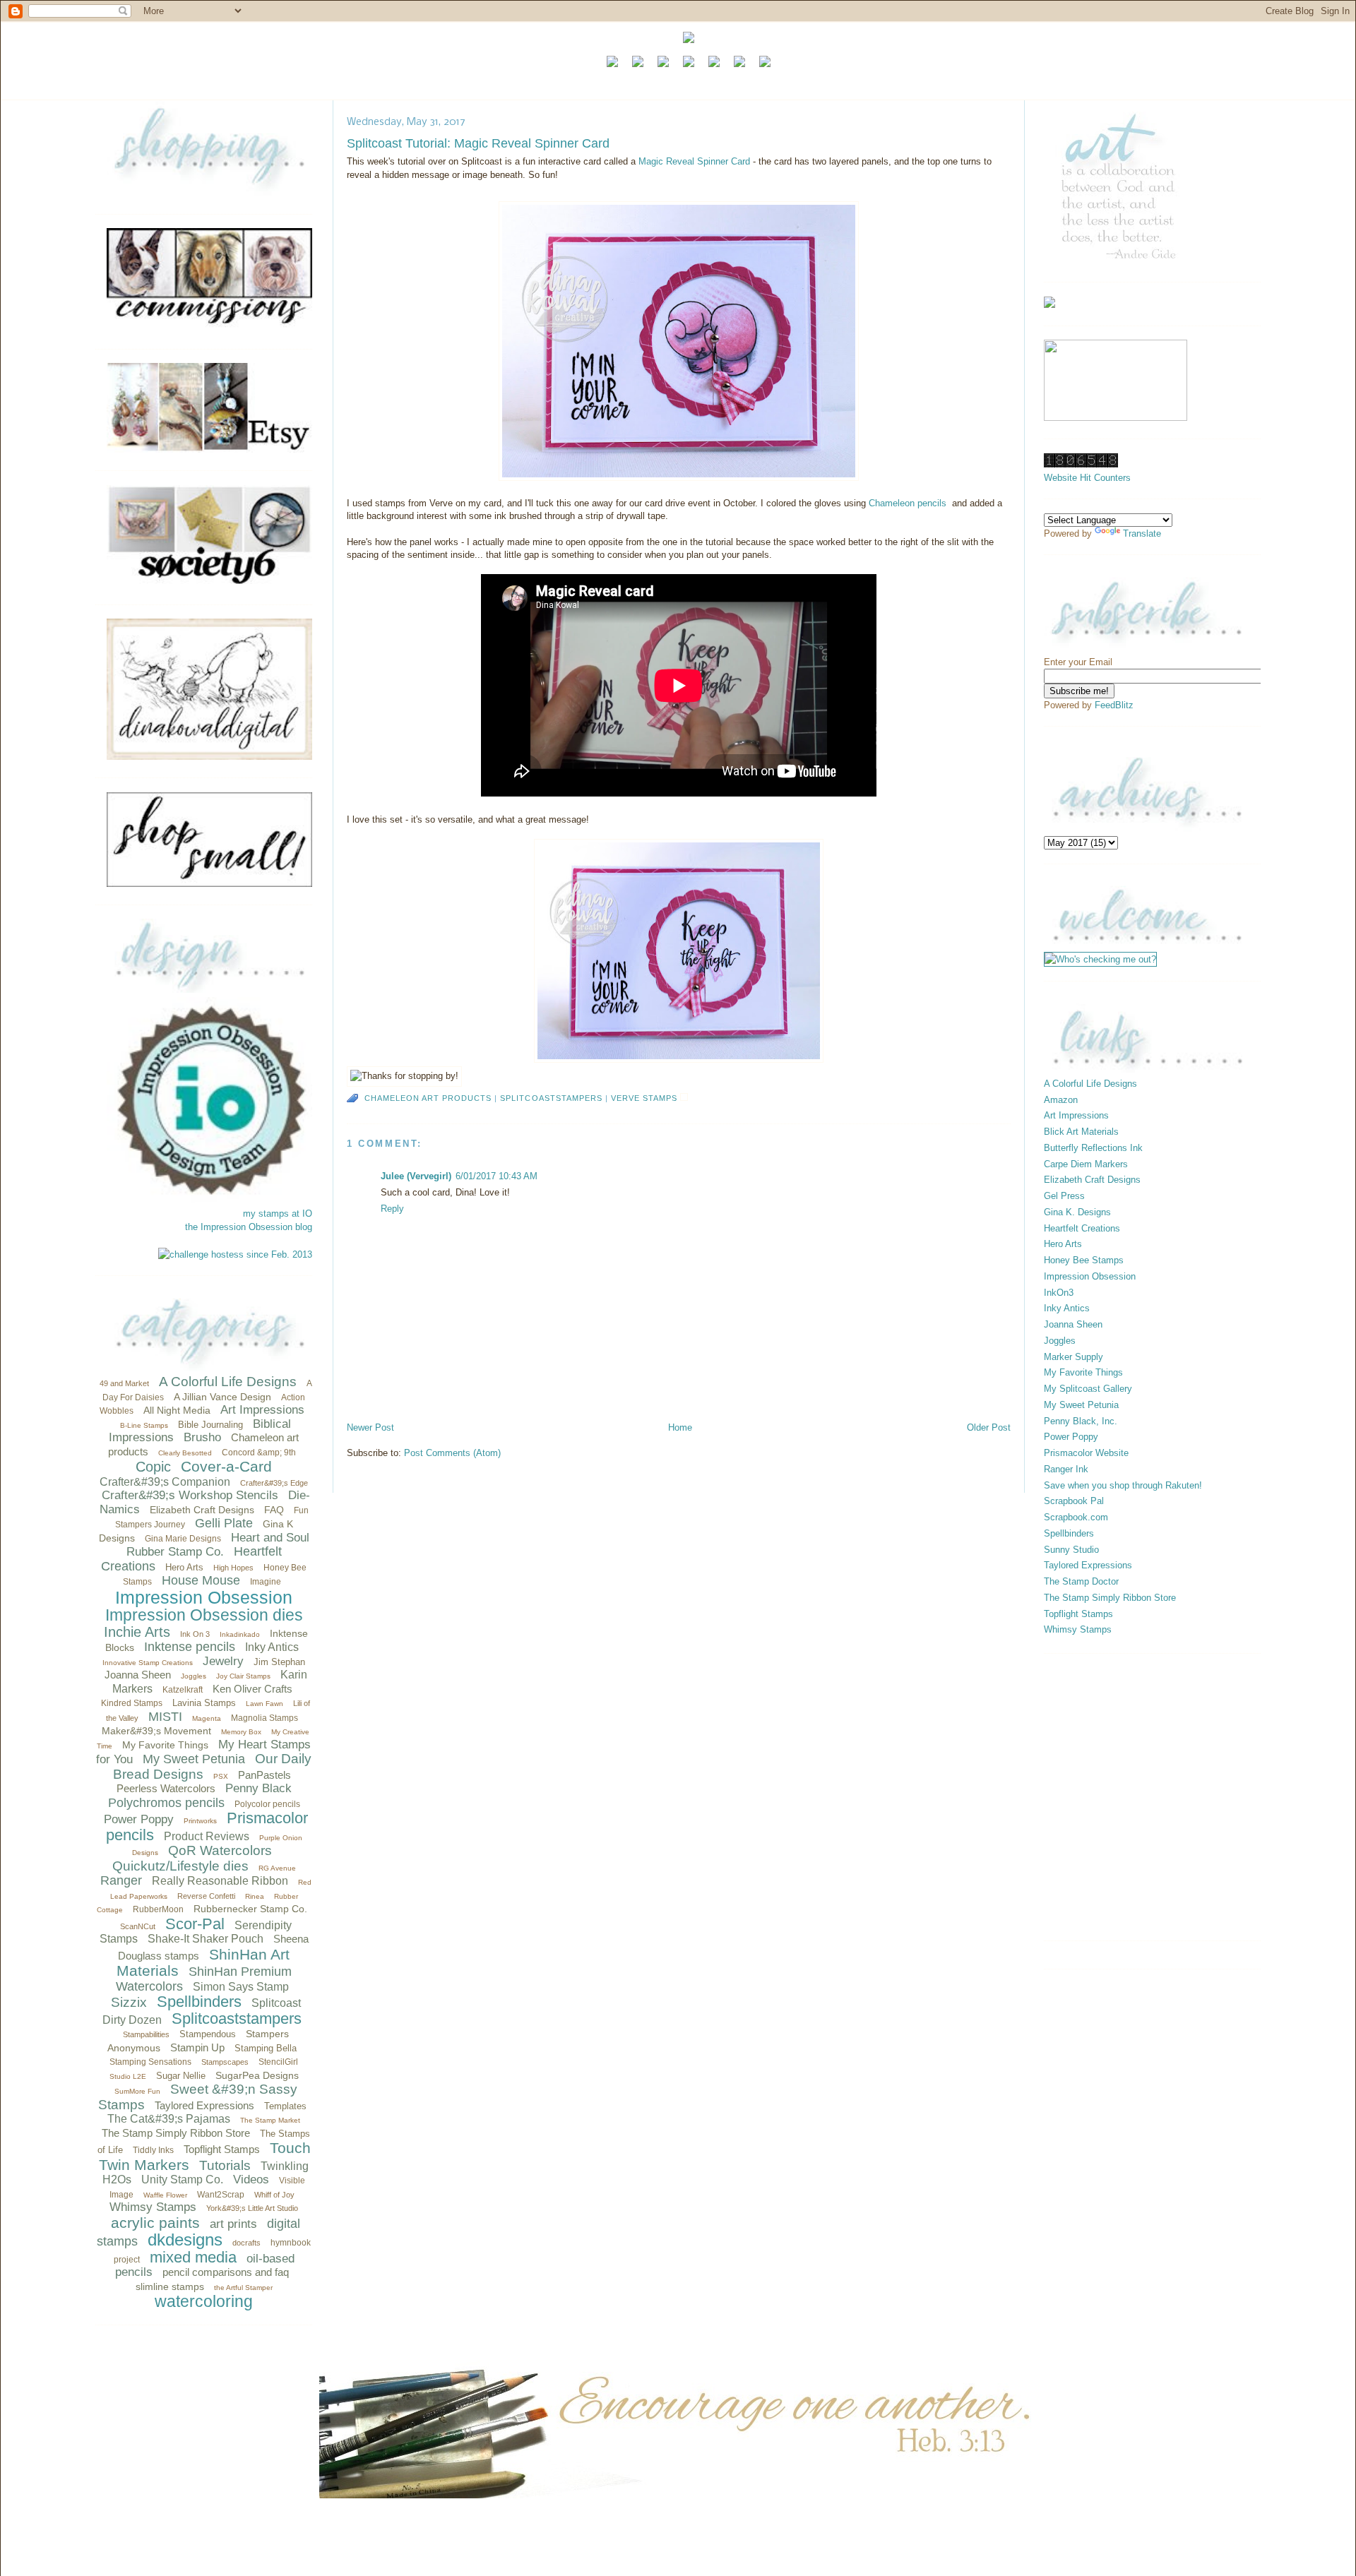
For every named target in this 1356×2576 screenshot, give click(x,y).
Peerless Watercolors (166, 1788)
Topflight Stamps (222, 2149)
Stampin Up (197, 2047)
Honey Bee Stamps (1084, 1260)
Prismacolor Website (1086, 1453)
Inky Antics (272, 1647)
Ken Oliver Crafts (252, 1689)
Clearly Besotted (185, 1453)
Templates (285, 2106)
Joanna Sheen (138, 1675)
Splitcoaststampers (237, 2019)
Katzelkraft (183, 1690)
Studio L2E (128, 2076)
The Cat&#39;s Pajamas (169, 2119)
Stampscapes (225, 2062)
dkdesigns (185, 2240)
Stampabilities (146, 2034)
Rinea (255, 1896)
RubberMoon (158, 1909)
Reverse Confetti (206, 1896)
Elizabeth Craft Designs (202, 1510)
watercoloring (204, 2301)
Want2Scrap (221, 2195)
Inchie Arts (137, 1632)
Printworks (200, 1821)
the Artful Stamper (243, 2288)
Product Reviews (207, 1836)
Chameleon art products (428, 1098)
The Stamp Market (270, 2120)
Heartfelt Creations (1082, 1228)
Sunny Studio (1071, 1550)
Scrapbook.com (1076, 1517)
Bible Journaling (210, 1425)
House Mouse (201, 1580)
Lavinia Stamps (204, 1703)
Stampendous (208, 2034)
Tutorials (225, 2165)
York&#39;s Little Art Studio (252, 2208)
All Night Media (177, 1410)
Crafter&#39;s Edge (274, 1483)
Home (680, 1427)
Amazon (1061, 1100)
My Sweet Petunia (194, 1759)
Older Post (989, 1427)
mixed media (193, 2257)
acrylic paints (155, 2223)
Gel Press (1064, 1196)
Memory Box (241, 1732)
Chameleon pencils (908, 503)
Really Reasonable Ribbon (220, 1881)
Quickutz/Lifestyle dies (180, 1866)
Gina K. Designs (1077, 1212)
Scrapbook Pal (1074, 1501)
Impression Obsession (204, 1597)
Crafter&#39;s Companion (165, 1482)
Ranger (121, 1880)
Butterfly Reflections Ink (1093, 1148)
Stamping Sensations (150, 2062)
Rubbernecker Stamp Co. (250, 1909)
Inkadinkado (240, 1634)
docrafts (246, 2243)
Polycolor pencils (267, 1804)
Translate (1142, 533)
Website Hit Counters (1087, 478)
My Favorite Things (165, 1745)
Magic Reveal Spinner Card (694, 161)
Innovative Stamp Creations (148, 1663)
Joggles (194, 1676)
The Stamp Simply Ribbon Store (176, 2133)
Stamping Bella (266, 2048)
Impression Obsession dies (204, 1615)
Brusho (202, 1437)
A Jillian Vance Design (222, 1397)
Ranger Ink (1066, 1469)
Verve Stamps (644, 1098)
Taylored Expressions (204, 2105)
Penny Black (258, 1788)
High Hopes (233, 1568)
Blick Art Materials (1081, 1132)
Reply (392, 1209)
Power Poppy (139, 1819)
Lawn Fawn (264, 1704)
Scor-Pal (195, 1924)
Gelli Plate (224, 1523)
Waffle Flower (165, 2195)
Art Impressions (262, 1410)
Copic (153, 1467)
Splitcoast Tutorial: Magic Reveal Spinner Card (478, 143)
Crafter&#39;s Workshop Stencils (190, 1495)
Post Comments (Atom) (452, 1453)
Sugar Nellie (181, 2076)
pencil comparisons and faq (226, 2272)
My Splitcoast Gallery (1088, 1389)
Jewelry (223, 1661)
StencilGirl (278, 2062)
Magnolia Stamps (264, 1718)
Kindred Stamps (132, 1703)
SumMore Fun (137, 2091)
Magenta (207, 1718)
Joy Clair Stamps (243, 1676)
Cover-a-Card (226, 1466)
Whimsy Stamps (153, 2207)
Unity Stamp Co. (182, 2180)
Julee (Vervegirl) (416, 1176)
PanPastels (264, 1775)
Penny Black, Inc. (1081, 1421)
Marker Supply (1073, 1357)
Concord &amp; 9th (259, 1453)
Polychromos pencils (166, 1803)
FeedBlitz (1114, 705)
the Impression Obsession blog (249, 1227)
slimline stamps (170, 2286)
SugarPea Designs (257, 2075)
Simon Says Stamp (241, 1987)
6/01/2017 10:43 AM (496, 1176)
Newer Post (370, 1427)
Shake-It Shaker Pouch (206, 1939)
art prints (233, 2224)
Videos (251, 2180)
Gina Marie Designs (183, 1539)
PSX (221, 1776)
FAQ (274, 1510)
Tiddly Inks (153, 2150)
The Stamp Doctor (1081, 1581)
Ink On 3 (195, 1634)
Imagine (266, 1582)
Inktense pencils (190, 1647)
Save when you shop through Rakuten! (1123, 1485)
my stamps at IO (278, 1214)
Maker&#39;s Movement (156, 1731)
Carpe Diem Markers (1086, 1164)
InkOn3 (1059, 1293)
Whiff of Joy (274, 2195)
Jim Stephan (279, 1662)
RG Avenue (277, 1868)
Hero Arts (184, 1567)
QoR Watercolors (220, 1850)
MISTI (165, 1717)
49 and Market (124, 1383)
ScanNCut (138, 1926)
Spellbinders (199, 2002)
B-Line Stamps (144, 1425)
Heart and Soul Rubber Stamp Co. (218, 1545)
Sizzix (129, 2002)
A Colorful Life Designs (228, 1382)
